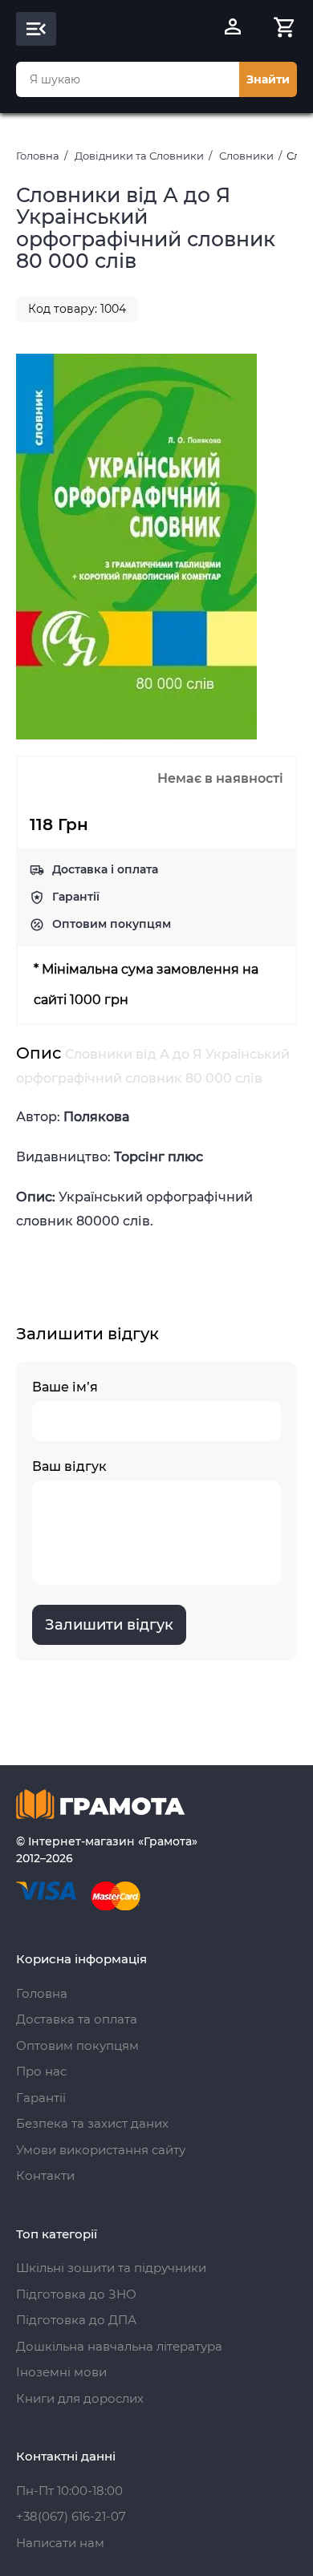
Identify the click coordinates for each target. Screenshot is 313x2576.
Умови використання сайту (101, 2150)
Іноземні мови (61, 2372)
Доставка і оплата (105, 869)
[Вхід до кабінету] (233, 29)
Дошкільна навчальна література (119, 2346)
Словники (246, 156)
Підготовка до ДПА (76, 2320)
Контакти (45, 2175)
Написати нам (60, 2543)
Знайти (268, 79)
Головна (38, 156)
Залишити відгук (109, 1625)
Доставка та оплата (77, 2019)
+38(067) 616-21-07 (71, 2516)
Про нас (41, 2071)
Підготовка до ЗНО (76, 2294)
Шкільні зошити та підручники (111, 2268)
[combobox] (128, 79)
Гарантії (76, 897)
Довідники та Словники (139, 156)
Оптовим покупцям (112, 924)
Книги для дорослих (80, 2398)
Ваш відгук (69, 1466)
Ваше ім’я (65, 1387)
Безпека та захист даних (92, 2123)
